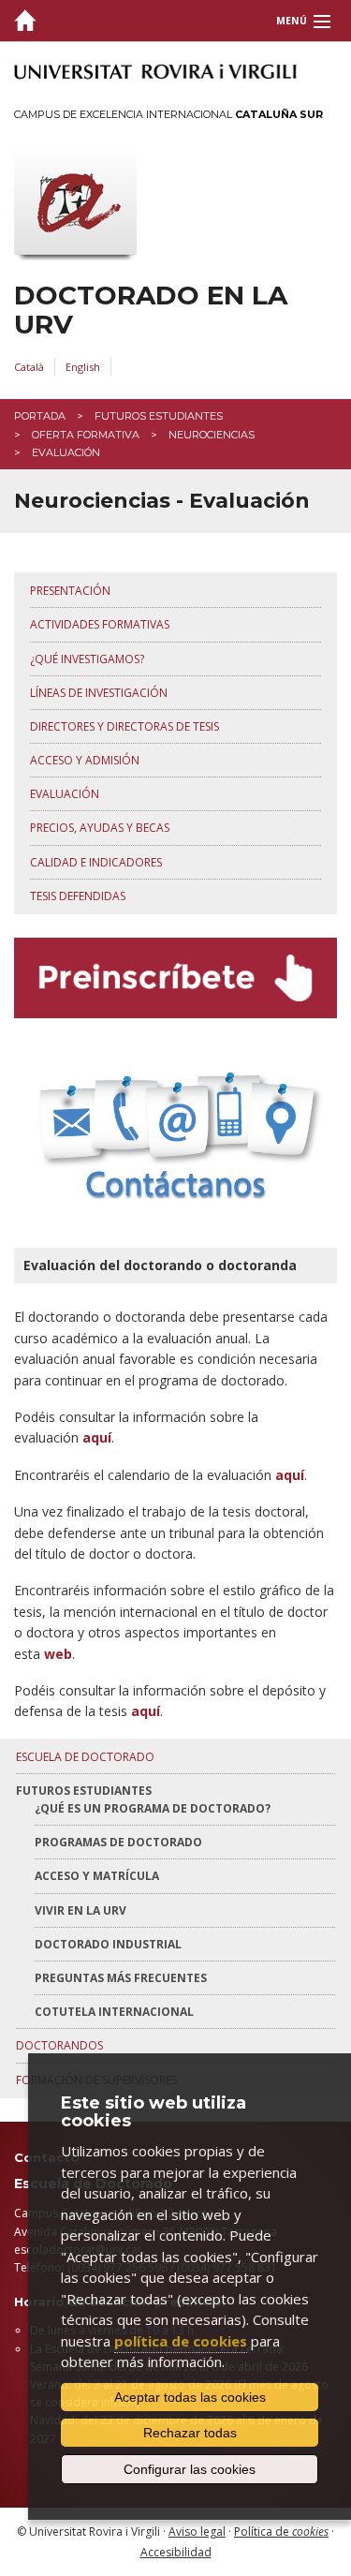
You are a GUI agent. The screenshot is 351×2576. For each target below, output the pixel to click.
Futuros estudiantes (159, 416)
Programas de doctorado (118, 1842)
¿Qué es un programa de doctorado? (153, 1808)
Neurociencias (212, 435)
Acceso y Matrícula (97, 1876)
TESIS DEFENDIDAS (78, 896)
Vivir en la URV (80, 1910)
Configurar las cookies (190, 2469)
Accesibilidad (176, 2552)
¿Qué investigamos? (87, 659)
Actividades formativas (100, 624)
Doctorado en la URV (151, 310)
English (83, 367)
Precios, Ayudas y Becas (100, 828)
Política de (281, 2532)
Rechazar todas (190, 2433)
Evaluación (65, 794)
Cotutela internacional (114, 2012)
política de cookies (181, 2341)
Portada (40, 416)
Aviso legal (197, 2532)
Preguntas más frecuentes (121, 1978)
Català (29, 367)
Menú (292, 21)
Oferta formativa (86, 435)
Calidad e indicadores (96, 862)
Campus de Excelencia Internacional (168, 114)
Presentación (70, 591)
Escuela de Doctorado (85, 1757)
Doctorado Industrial (108, 1944)
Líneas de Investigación (99, 693)
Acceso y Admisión (85, 760)
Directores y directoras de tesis (124, 726)
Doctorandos (59, 2045)
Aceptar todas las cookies (190, 2397)
